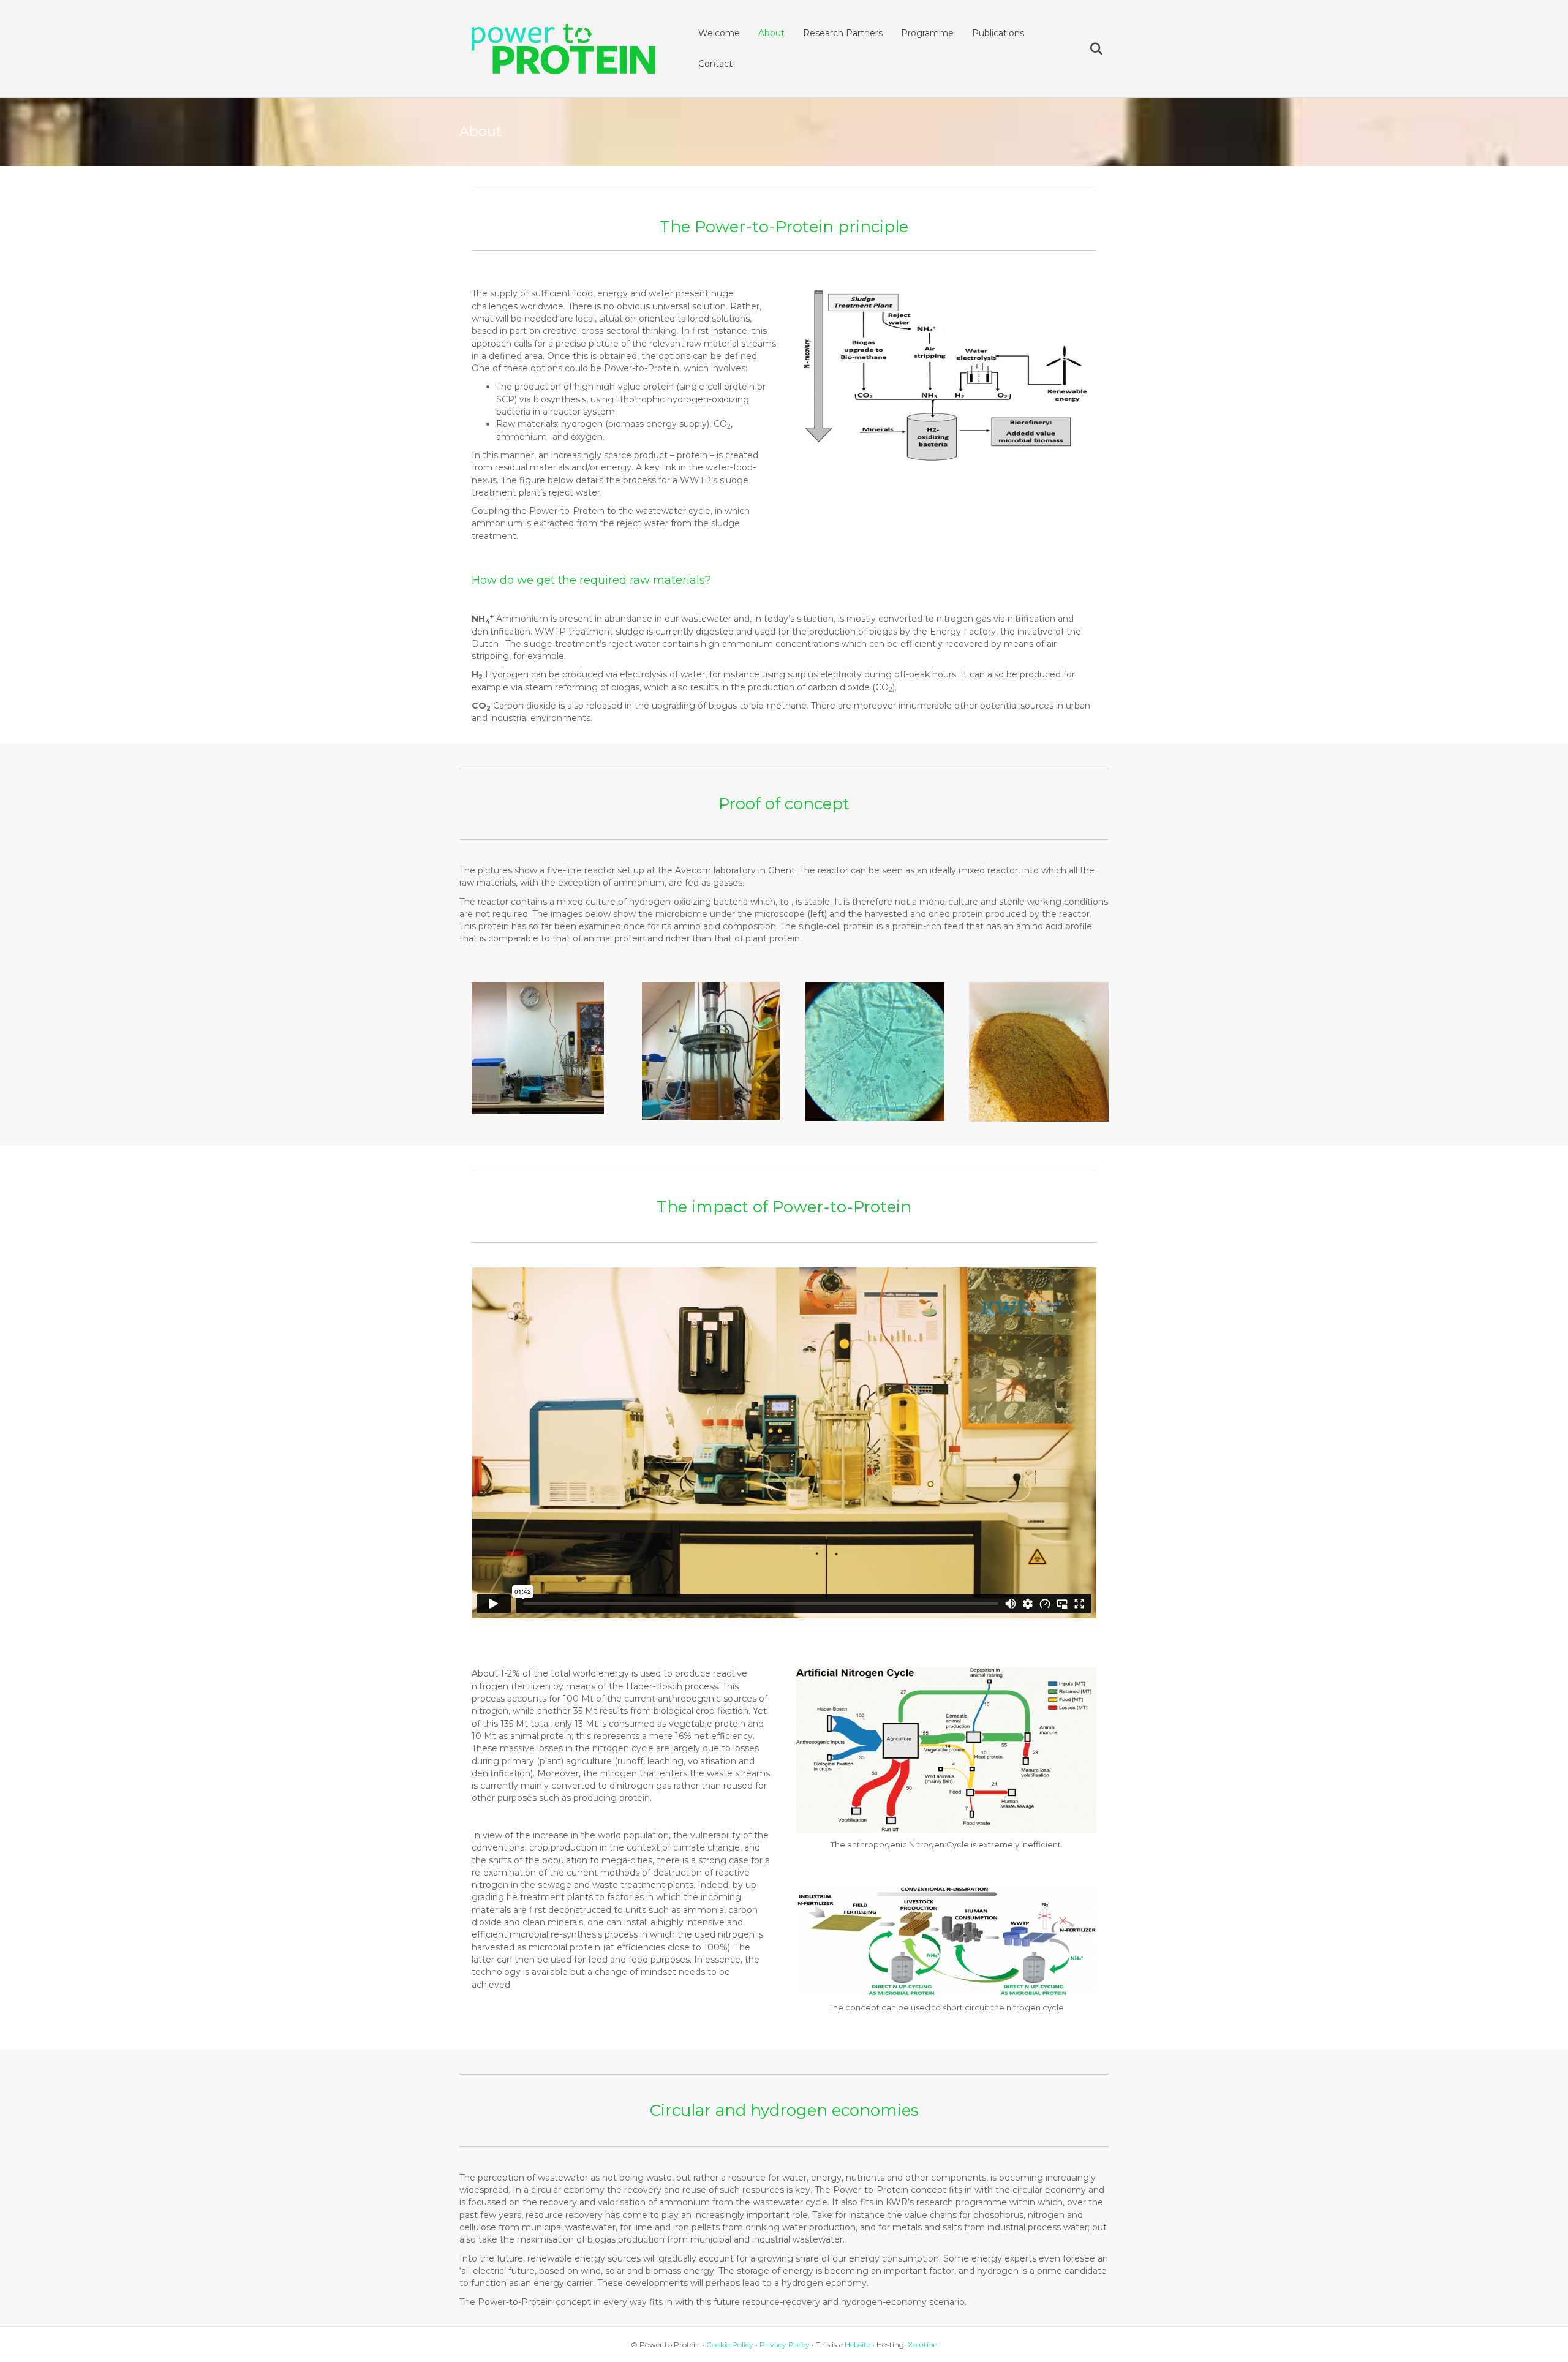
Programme (927, 33)
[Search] (1089, 49)
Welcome (719, 33)
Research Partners (843, 33)
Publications (998, 33)
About (771, 33)
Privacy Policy (785, 2345)
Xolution (923, 2345)
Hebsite (858, 2345)
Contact (715, 64)
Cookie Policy (730, 2345)
